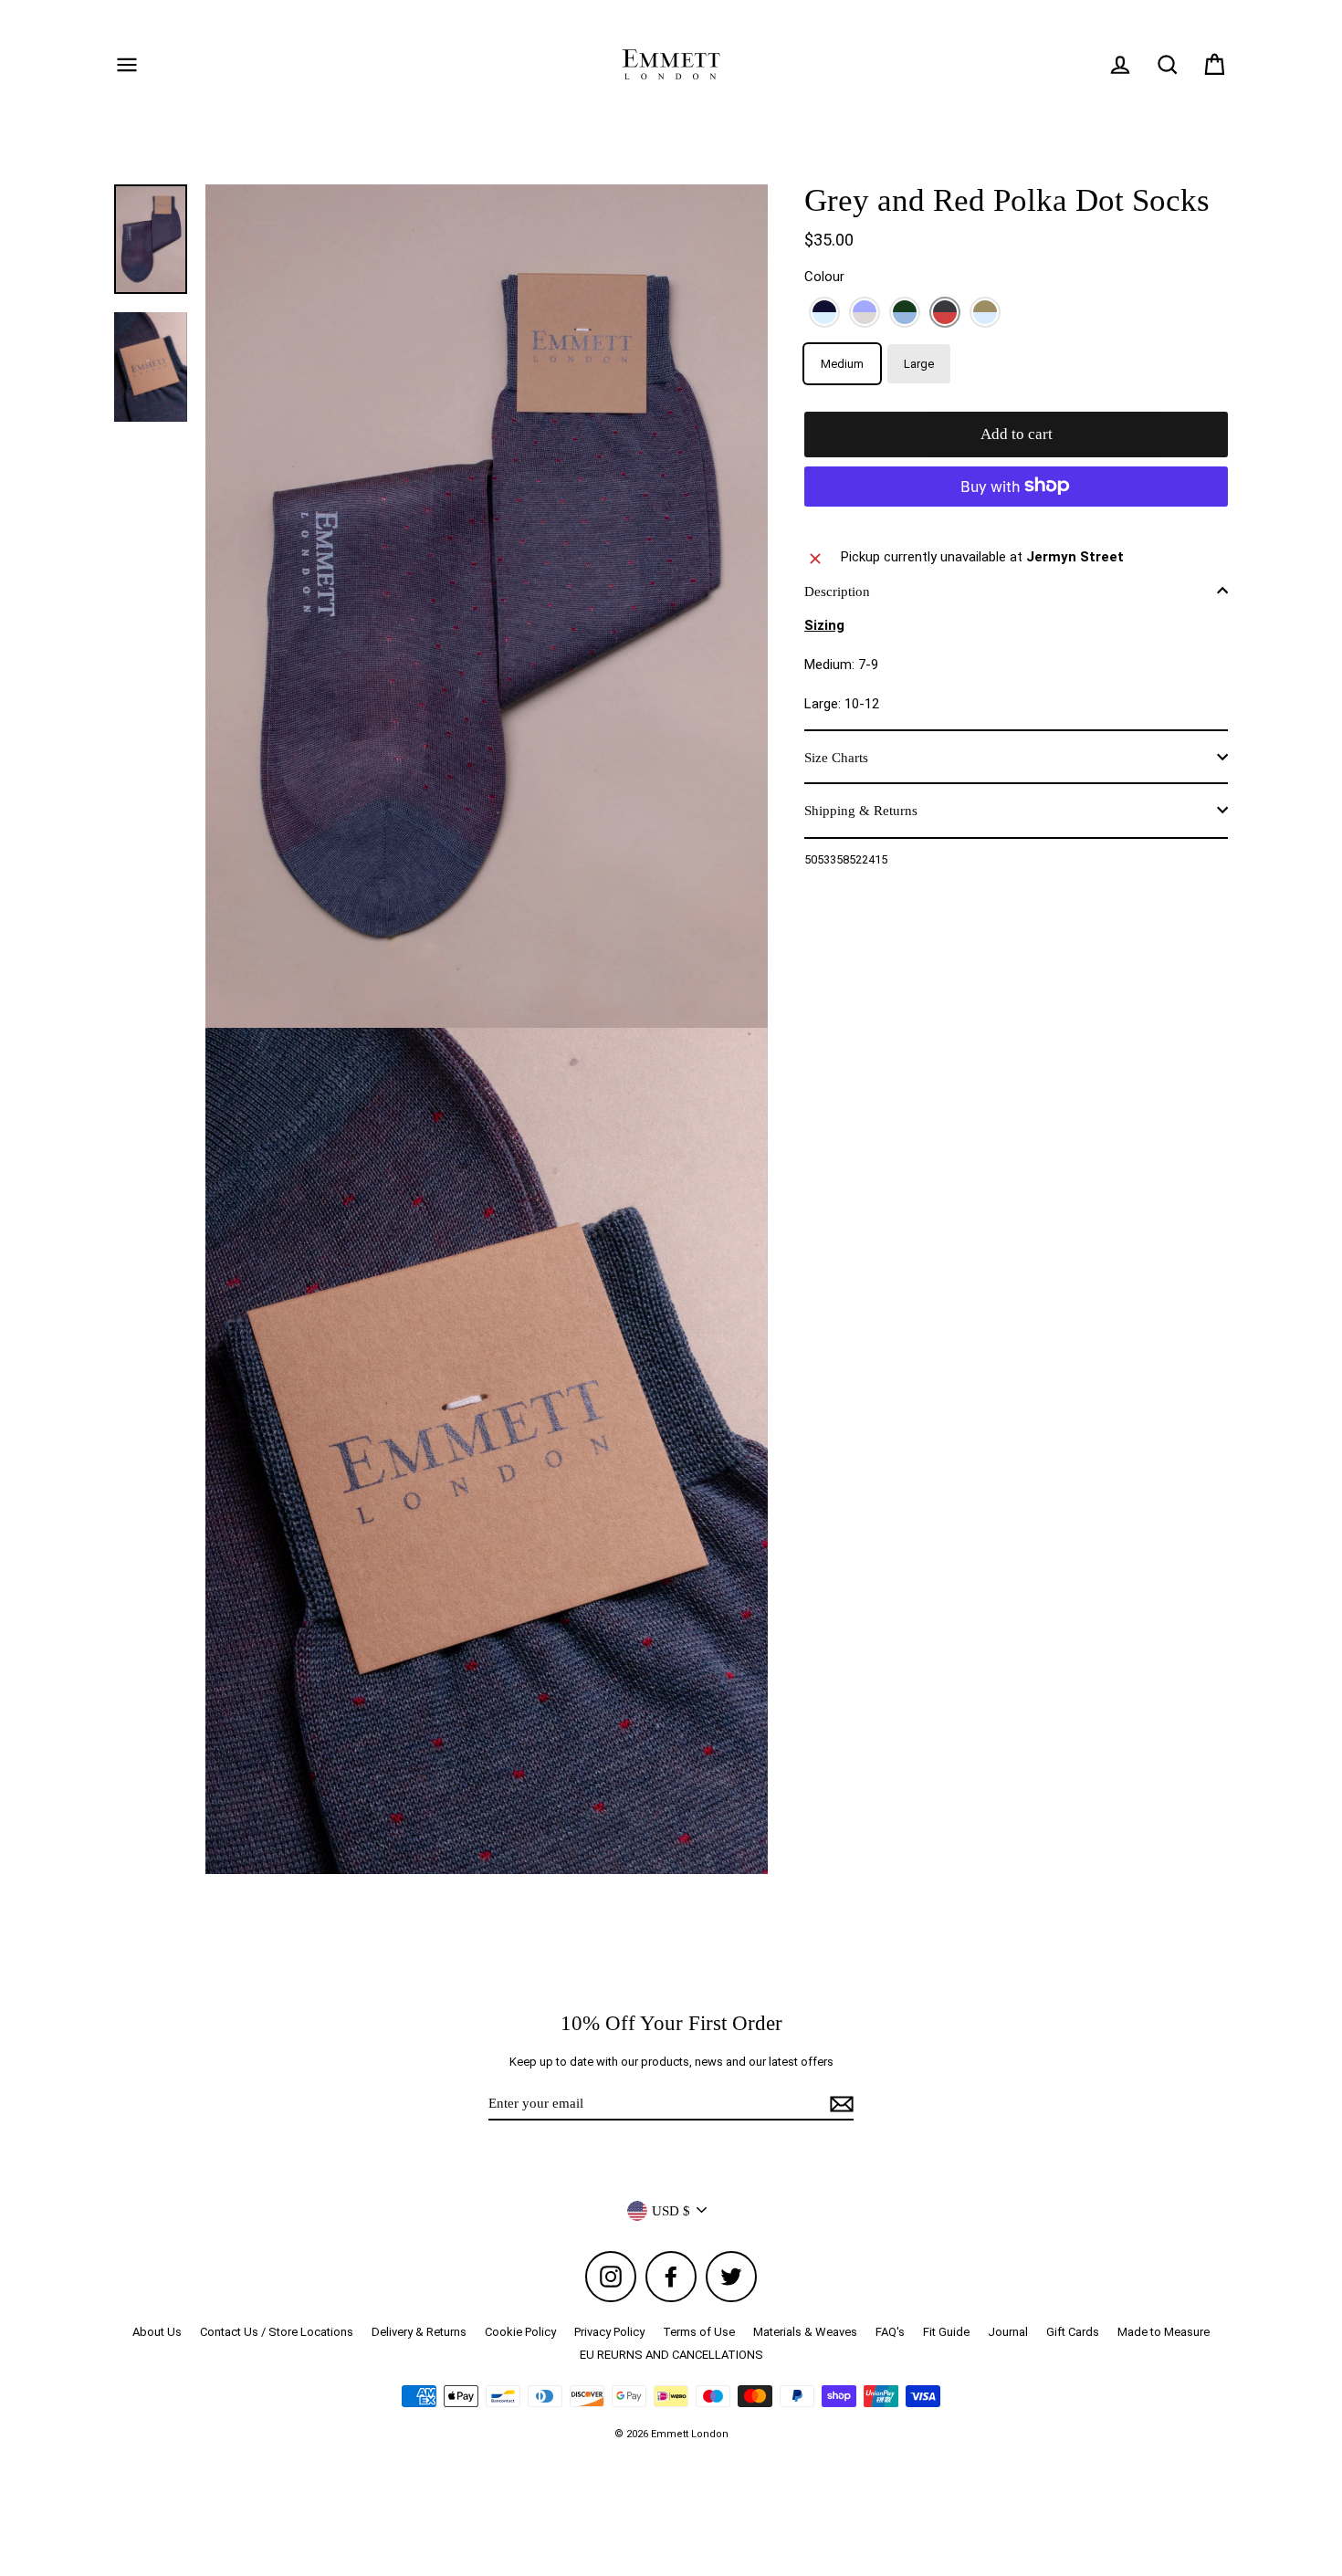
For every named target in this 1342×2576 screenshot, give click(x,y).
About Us (157, 2332)
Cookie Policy (520, 2332)
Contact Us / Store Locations (277, 2332)
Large (919, 364)
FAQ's (890, 2332)
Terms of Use (699, 2332)
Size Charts (836, 757)
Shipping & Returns (861, 810)
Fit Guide (946, 2332)
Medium (842, 364)
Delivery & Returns (419, 2332)
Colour (824, 277)
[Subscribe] (839, 2104)
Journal (1008, 2332)
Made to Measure (1164, 2332)
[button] (824, 312)
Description (837, 591)
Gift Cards (1073, 2332)
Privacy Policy (609, 2332)
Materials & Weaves (805, 2332)
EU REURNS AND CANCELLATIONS (671, 2355)
